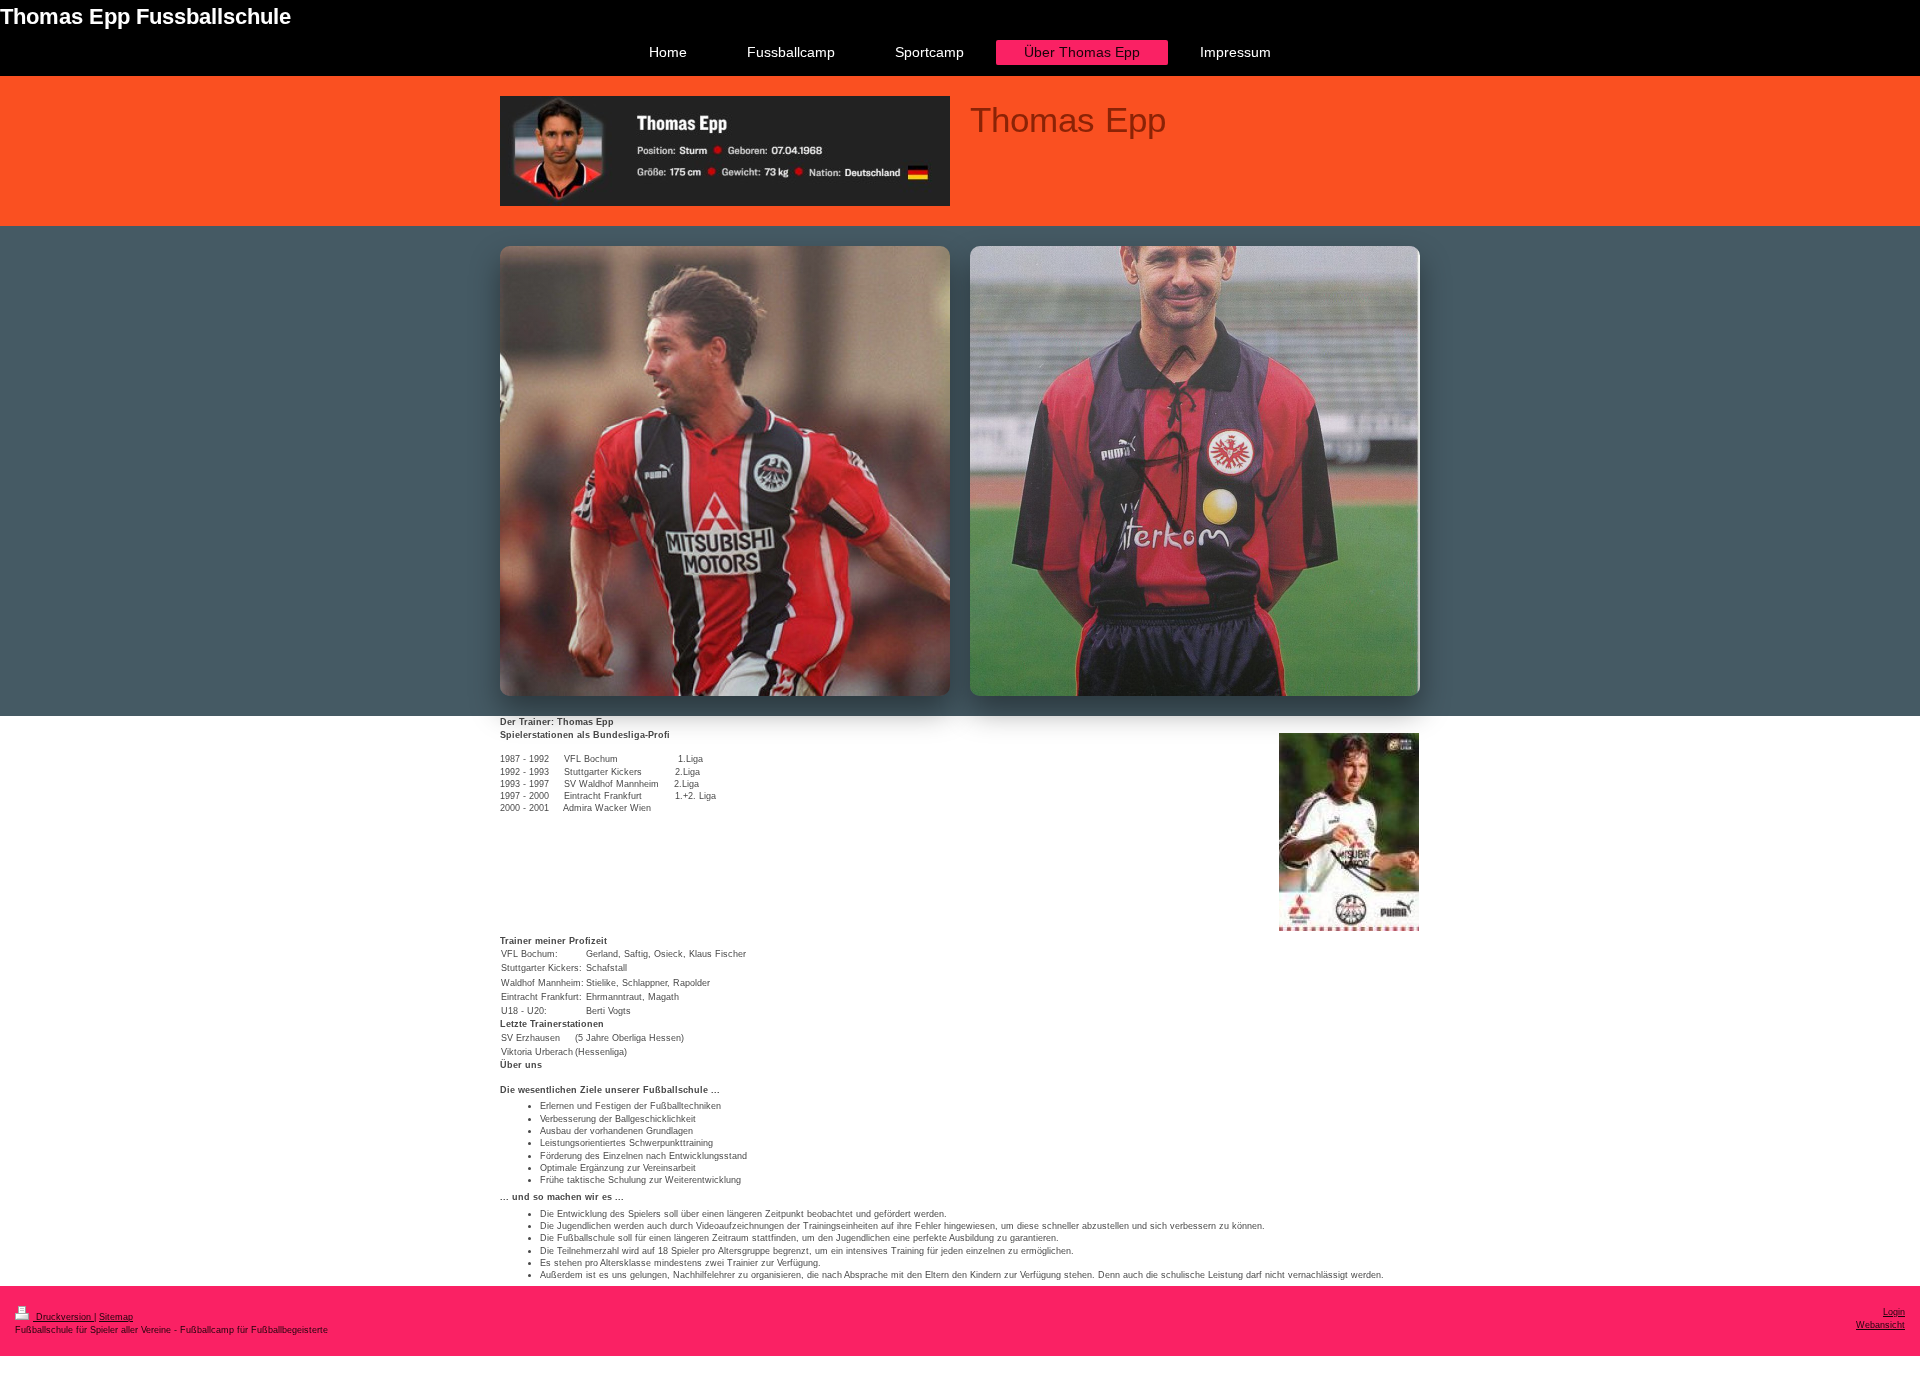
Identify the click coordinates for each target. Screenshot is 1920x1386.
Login (1894, 1312)
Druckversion (63, 1317)
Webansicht (1880, 1325)
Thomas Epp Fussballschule (145, 16)
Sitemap (116, 1317)
